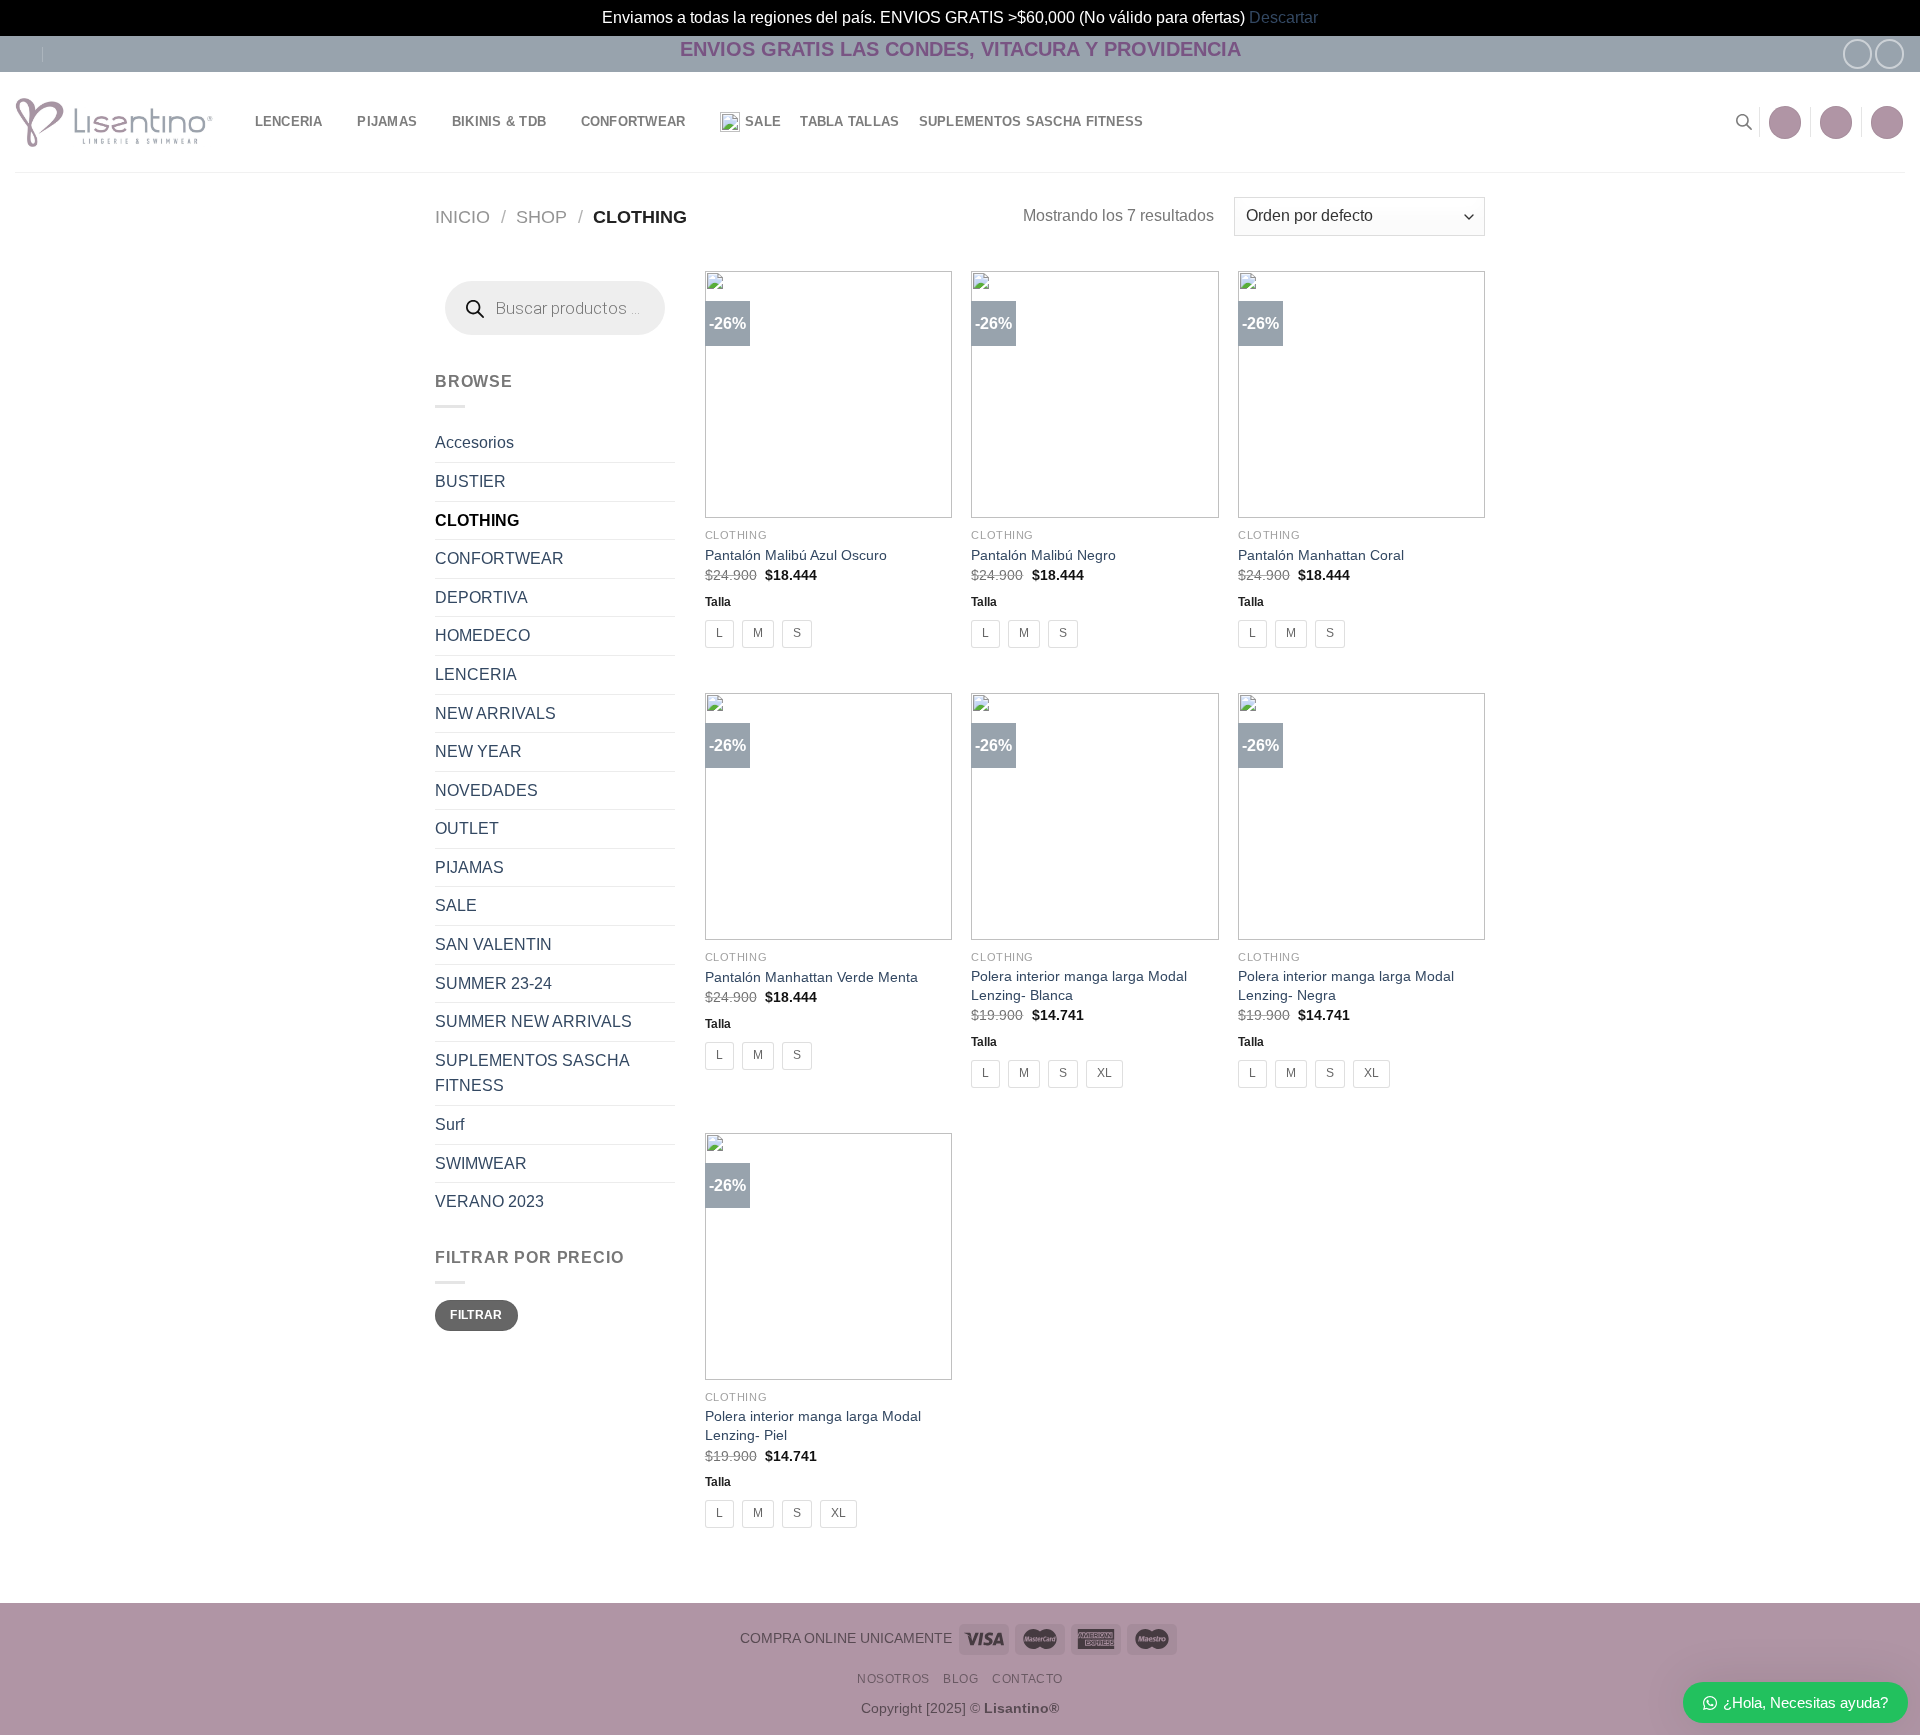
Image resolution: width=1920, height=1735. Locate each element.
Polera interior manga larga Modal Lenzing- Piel (813, 1425)
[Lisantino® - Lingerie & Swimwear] (115, 123)
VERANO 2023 (489, 1201)
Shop (541, 216)
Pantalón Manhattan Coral (1321, 555)
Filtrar (476, 1315)
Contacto (1027, 1679)
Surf (449, 1124)
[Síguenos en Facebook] (1857, 53)
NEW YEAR (478, 751)
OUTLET (467, 828)
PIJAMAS (387, 121)
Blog (960, 1679)
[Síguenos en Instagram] (1889, 53)
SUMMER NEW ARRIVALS (533, 1021)
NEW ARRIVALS (495, 713)
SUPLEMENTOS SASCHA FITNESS (1031, 121)
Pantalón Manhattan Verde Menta (811, 977)
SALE (763, 121)
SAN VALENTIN (493, 944)
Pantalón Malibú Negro (1043, 555)
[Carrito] (1887, 122)
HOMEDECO (482, 635)
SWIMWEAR (481, 1163)
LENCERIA (289, 121)
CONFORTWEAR (633, 121)
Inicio (462, 216)
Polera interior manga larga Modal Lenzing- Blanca (1079, 985)
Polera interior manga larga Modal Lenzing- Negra (1346, 985)
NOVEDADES (486, 790)
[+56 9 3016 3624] (63, 53)
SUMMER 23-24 (493, 983)
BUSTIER (470, 481)
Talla (718, 601)
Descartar (1283, 17)
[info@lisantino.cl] (23, 53)
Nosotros (893, 1679)
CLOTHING (477, 520)
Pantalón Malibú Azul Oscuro (796, 555)
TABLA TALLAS (849, 121)
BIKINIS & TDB (499, 121)
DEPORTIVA (481, 597)
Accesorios (474, 442)
